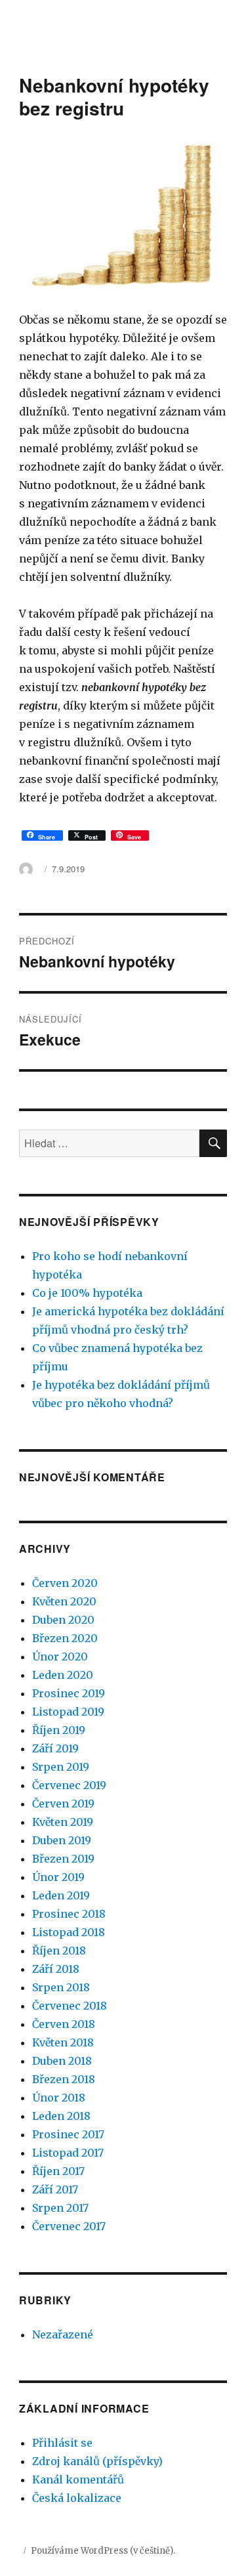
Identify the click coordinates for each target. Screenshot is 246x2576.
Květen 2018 (63, 2042)
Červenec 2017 (69, 2226)
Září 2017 (55, 2189)
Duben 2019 (62, 1840)
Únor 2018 (59, 2098)
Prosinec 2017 (68, 2134)
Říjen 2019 (59, 1730)
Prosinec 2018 (69, 1914)
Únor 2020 (60, 1657)
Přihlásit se (62, 2443)
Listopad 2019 (68, 1712)
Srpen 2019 (61, 1767)
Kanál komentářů (78, 2480)
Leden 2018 (61, 2116)
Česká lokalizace (77, 2498)
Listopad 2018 (69, 1932)
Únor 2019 (58, 1877)
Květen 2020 (64, 1601)
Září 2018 (56, 1969)
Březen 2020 (65, 1638)
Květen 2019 (63, 1822)
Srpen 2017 (60, 2208)
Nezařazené (63, 2334)
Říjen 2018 (59, 1951)
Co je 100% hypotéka (87, 1293)
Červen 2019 (63, 1804)
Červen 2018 (64, 2024)
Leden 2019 (61, 1895)
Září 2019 (55, 1748)
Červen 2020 (65, 1583)
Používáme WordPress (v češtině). (103, 2551)
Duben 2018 (62, 2061)
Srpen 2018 (61, 1987)
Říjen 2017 (58, 2171)
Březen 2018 (64, 2079)
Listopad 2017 (68, 2153)
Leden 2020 (63, 1675)
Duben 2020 (63, 1620)
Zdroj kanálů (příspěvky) (97, 2461)
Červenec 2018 (70, 2006)
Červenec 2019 (69, 1785)
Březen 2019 (63, 1859)
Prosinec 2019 (69, 1693)
